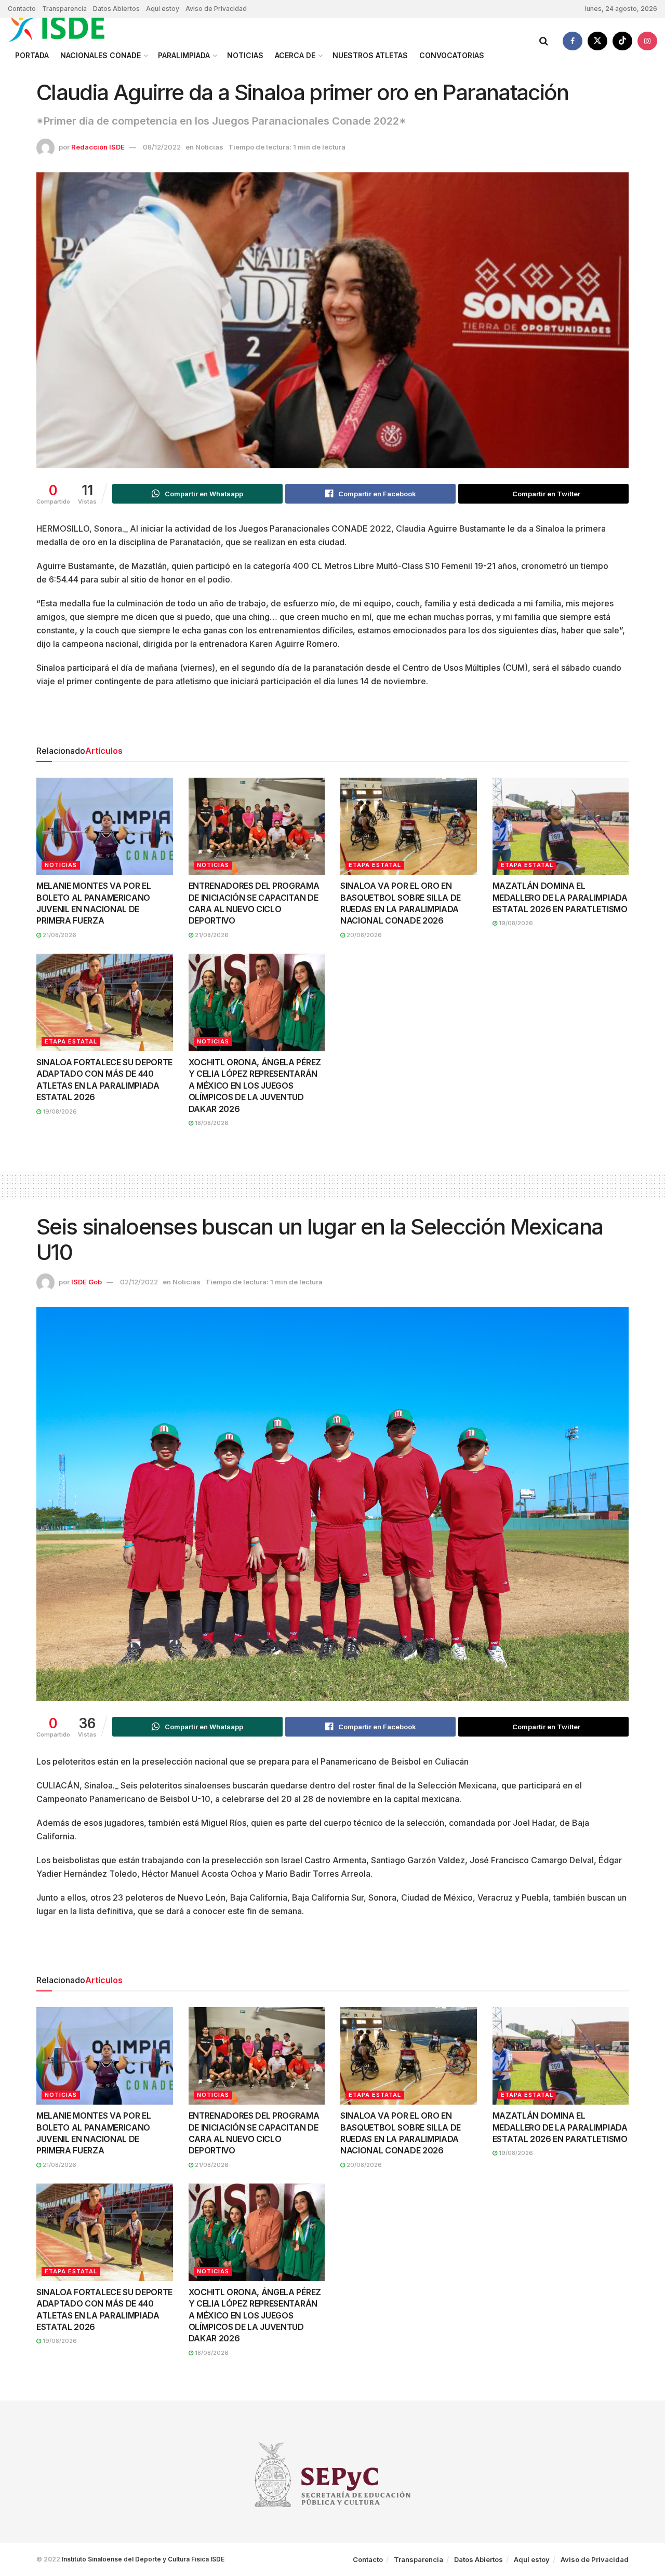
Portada (32, 55)
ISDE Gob (87, 1282)
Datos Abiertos (116, 9)
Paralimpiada (184, 55)
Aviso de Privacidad (216, 9)
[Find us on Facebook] (573, 41)
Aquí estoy (163, 9)
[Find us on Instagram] (647, 41)
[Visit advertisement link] (332, 720)
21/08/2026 (59, 935)
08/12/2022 (162, 147)
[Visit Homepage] (68, 28)
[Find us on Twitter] (597, 41)
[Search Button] (544, 41)
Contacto (22, 9)
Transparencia (64, 9)
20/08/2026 (363, 935)
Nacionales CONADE (101, 55)
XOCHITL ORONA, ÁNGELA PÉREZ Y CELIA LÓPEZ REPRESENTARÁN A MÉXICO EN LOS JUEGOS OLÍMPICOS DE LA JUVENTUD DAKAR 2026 (255, 1086)
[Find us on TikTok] (622, 41)
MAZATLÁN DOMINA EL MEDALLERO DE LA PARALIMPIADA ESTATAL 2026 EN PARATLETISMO (560, 897)
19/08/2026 (515, 923)
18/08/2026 (211, 1123)
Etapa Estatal (375, 865)
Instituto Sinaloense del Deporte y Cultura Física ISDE (143, 2559)
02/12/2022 (139, 1282)
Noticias (245, 55)
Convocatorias (452, 55)
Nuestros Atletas (370, 55)
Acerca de (295, 55)
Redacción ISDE (98, 147)
